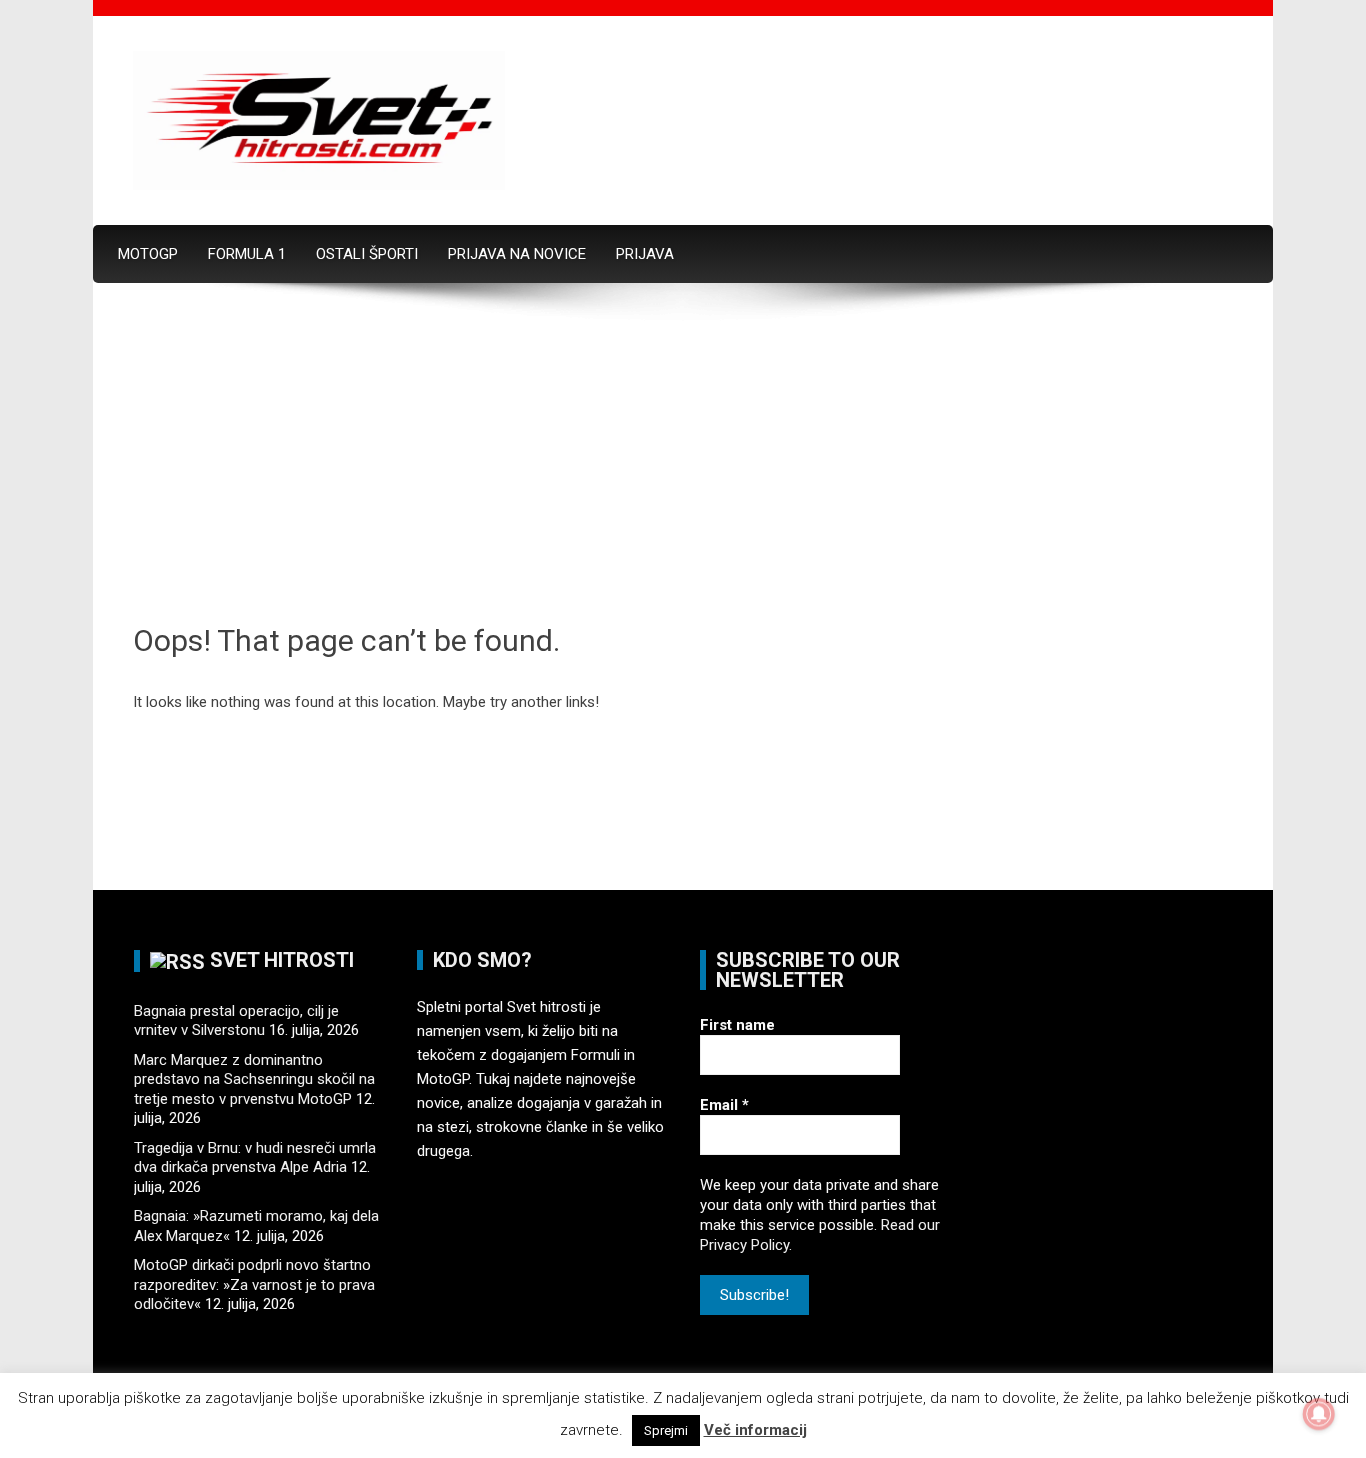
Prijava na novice (517, 254)
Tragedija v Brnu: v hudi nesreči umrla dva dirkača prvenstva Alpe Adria (255, 1158)
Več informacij (755, 1430)
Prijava (645, 254)
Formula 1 (247, 254)
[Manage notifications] (1319, 1414)
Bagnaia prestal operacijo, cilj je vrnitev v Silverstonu (236, 1021)
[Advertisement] (683, 471)
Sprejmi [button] (666, 1430)
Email (724, 1105)
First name (737, 1025)
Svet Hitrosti (282, 960)
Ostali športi (367, 254)
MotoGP (148, 254)
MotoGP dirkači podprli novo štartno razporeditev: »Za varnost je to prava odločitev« (254, 1284)
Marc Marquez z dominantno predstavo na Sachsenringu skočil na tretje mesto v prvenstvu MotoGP (254, 1079)
